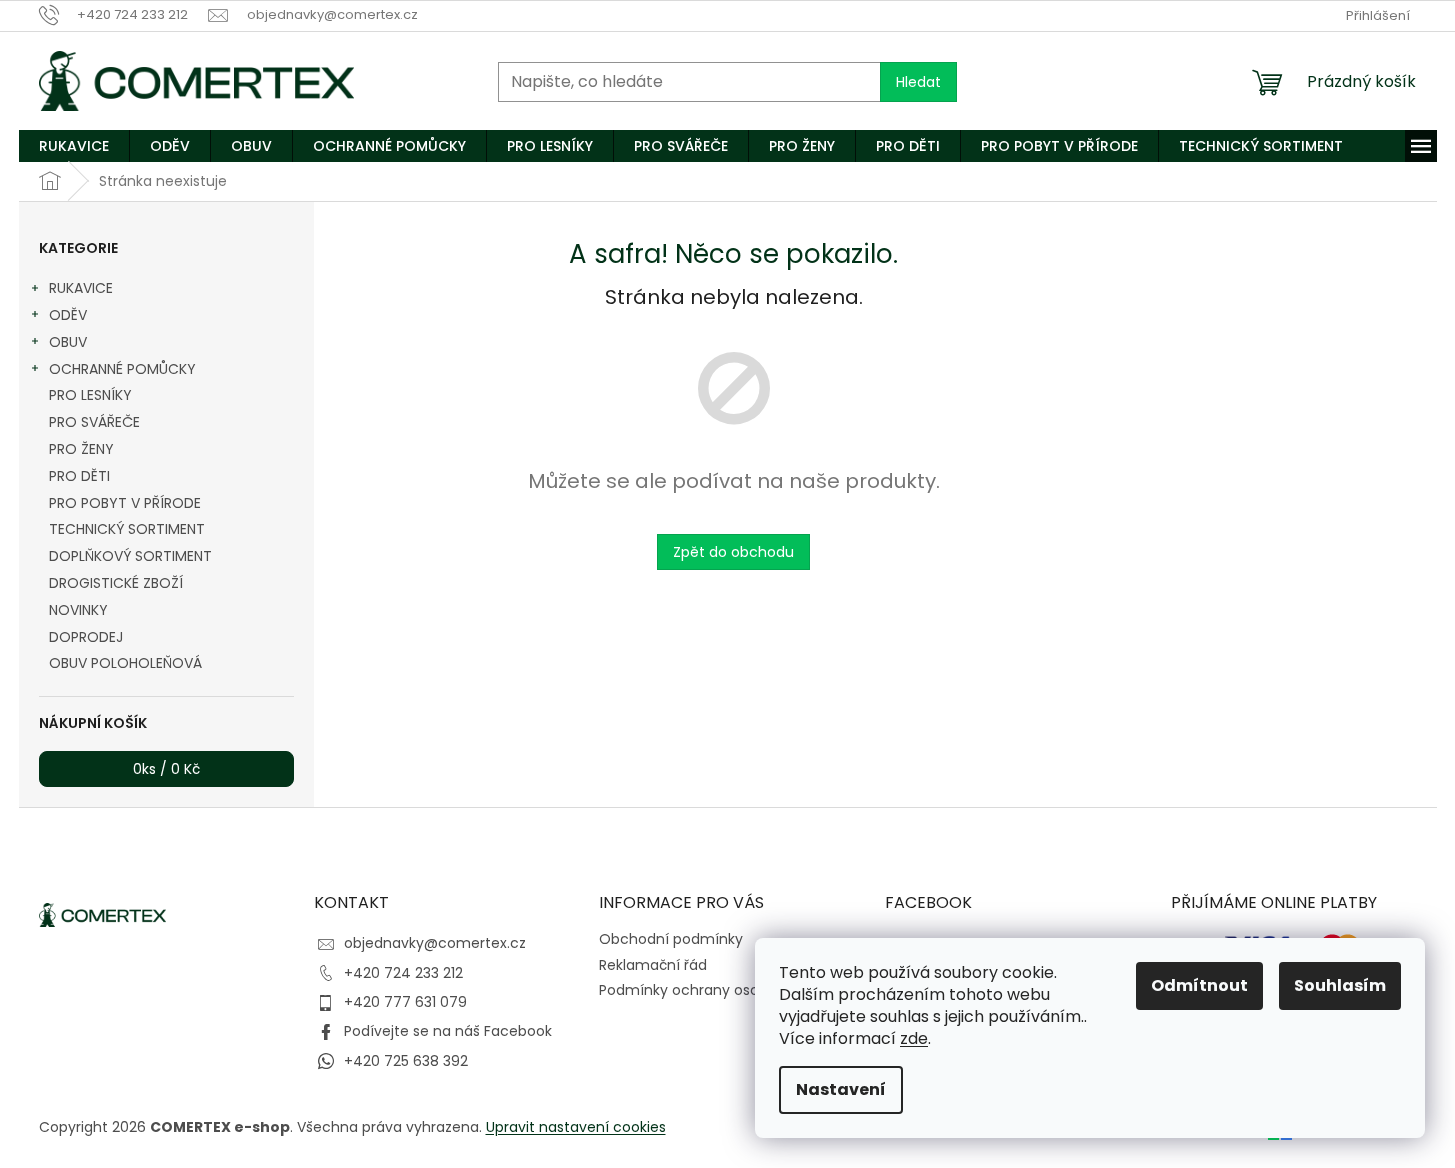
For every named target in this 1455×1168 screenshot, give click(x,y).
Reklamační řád (653, 965)
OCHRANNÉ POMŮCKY (122, 369)
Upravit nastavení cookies (576, 1127)
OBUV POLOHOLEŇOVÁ (125, 663)
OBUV (68, 342)
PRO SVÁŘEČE (94, 422)
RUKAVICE (81, 288)
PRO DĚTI (79, 476)
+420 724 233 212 (403, 973)
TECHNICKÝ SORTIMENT (127, 529)
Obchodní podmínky (671, 939)
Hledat (918, 82)
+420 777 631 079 (405, 1002)
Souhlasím (1340, 985)
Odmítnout (1199, 985)
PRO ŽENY (81, 449)
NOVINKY (78, 610)
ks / (166, 769)
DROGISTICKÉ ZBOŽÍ (116, 583)
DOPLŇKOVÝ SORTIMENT (130, 556)
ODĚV (68, 315)
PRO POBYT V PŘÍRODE (125, 503)
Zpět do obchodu (733, 552)
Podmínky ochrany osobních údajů (720, 990)
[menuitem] (74, 146)
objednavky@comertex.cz (435, 943)
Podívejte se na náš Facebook (448, 1031)
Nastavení (841, 1089)
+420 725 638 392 (406, 1061)
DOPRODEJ (86, 637)
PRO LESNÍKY (90, 395)
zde (914, 1038)
